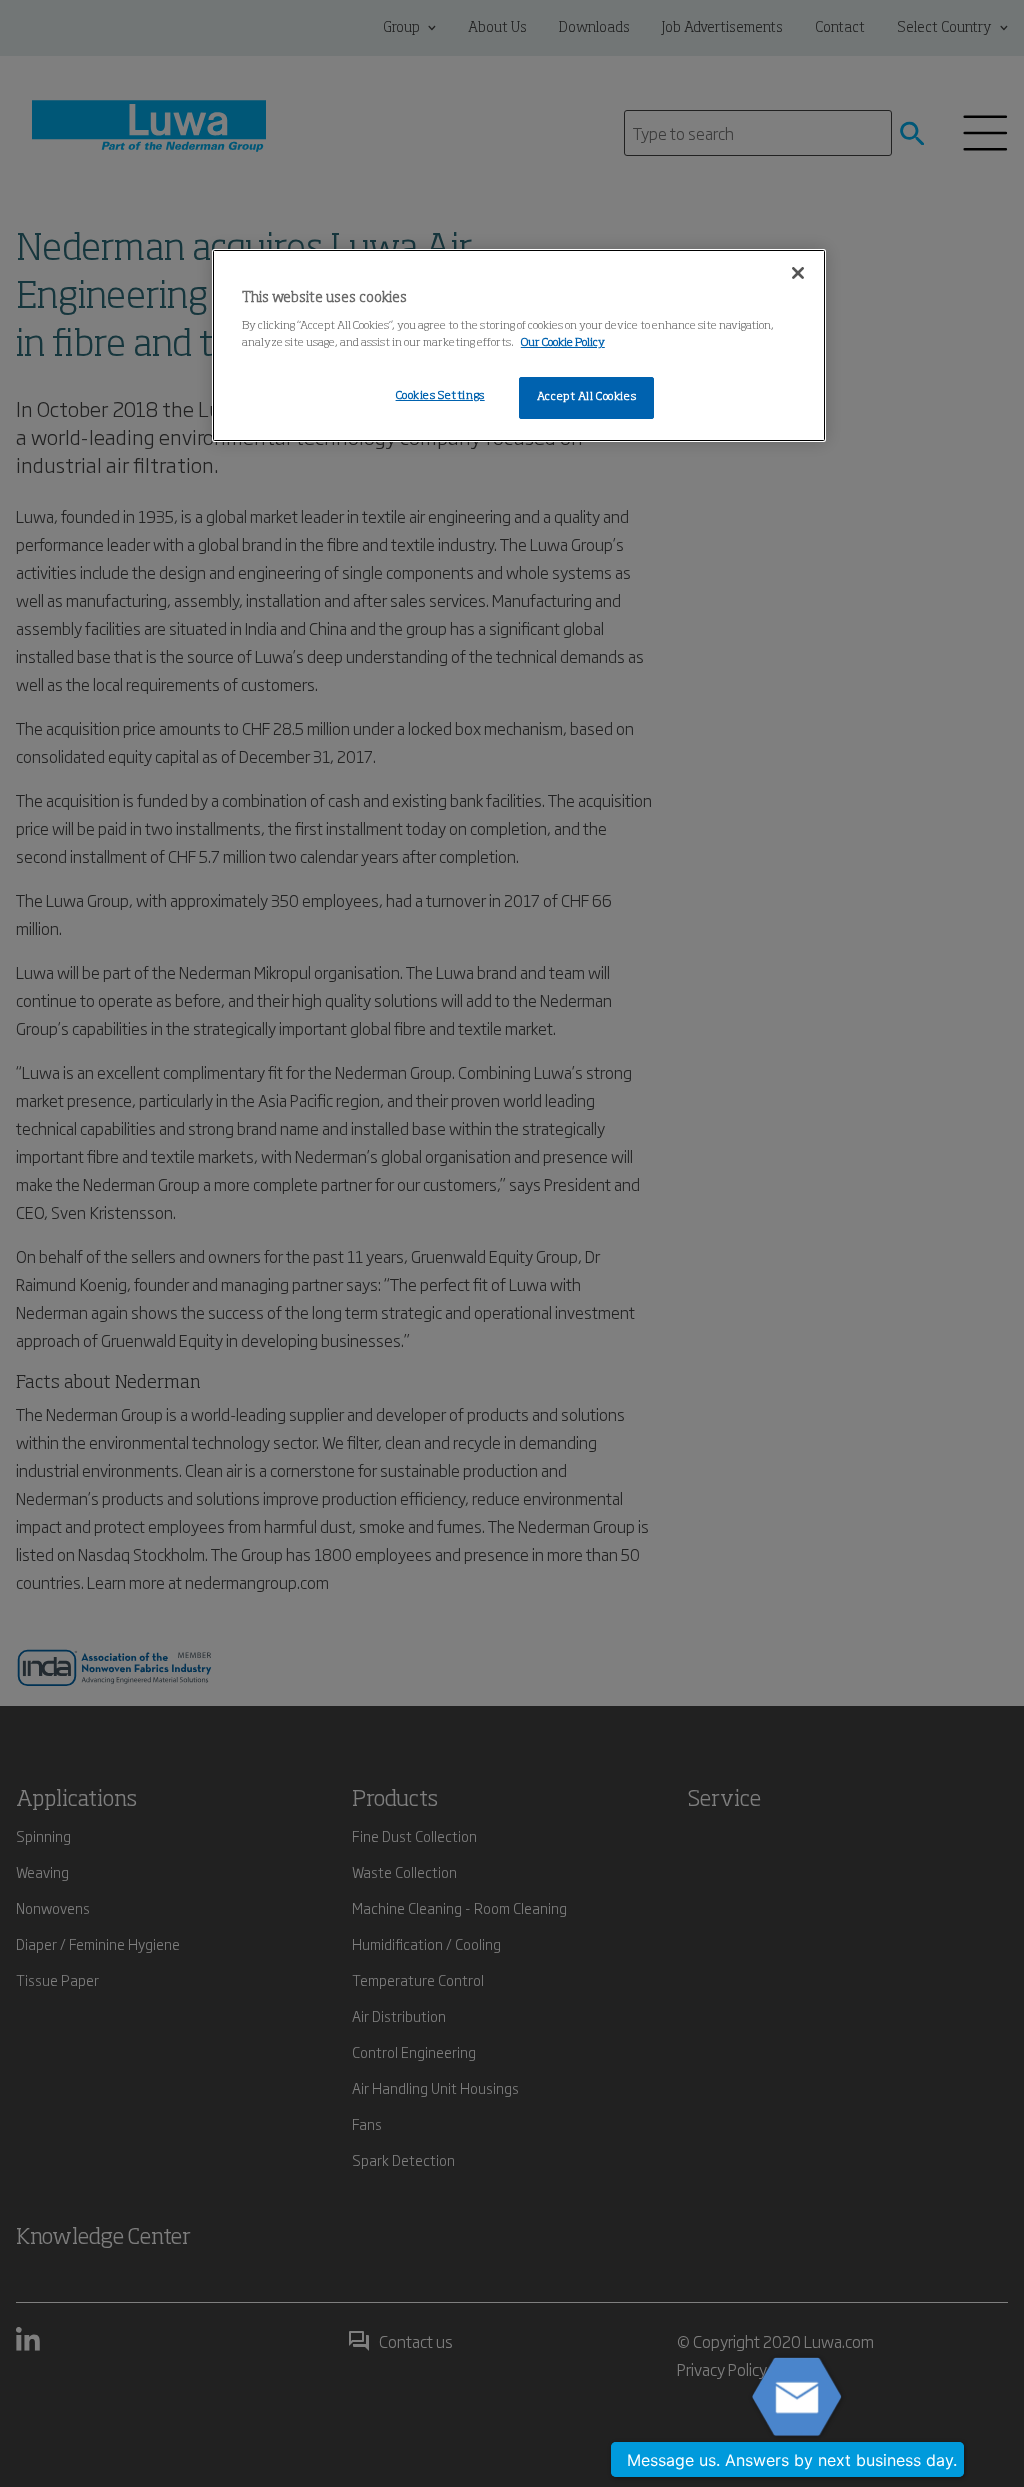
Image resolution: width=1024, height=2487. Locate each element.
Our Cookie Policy (563, 343)
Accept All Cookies (586, 397)
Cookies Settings (440, 396)
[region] (519, 346)
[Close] (798, 273)
